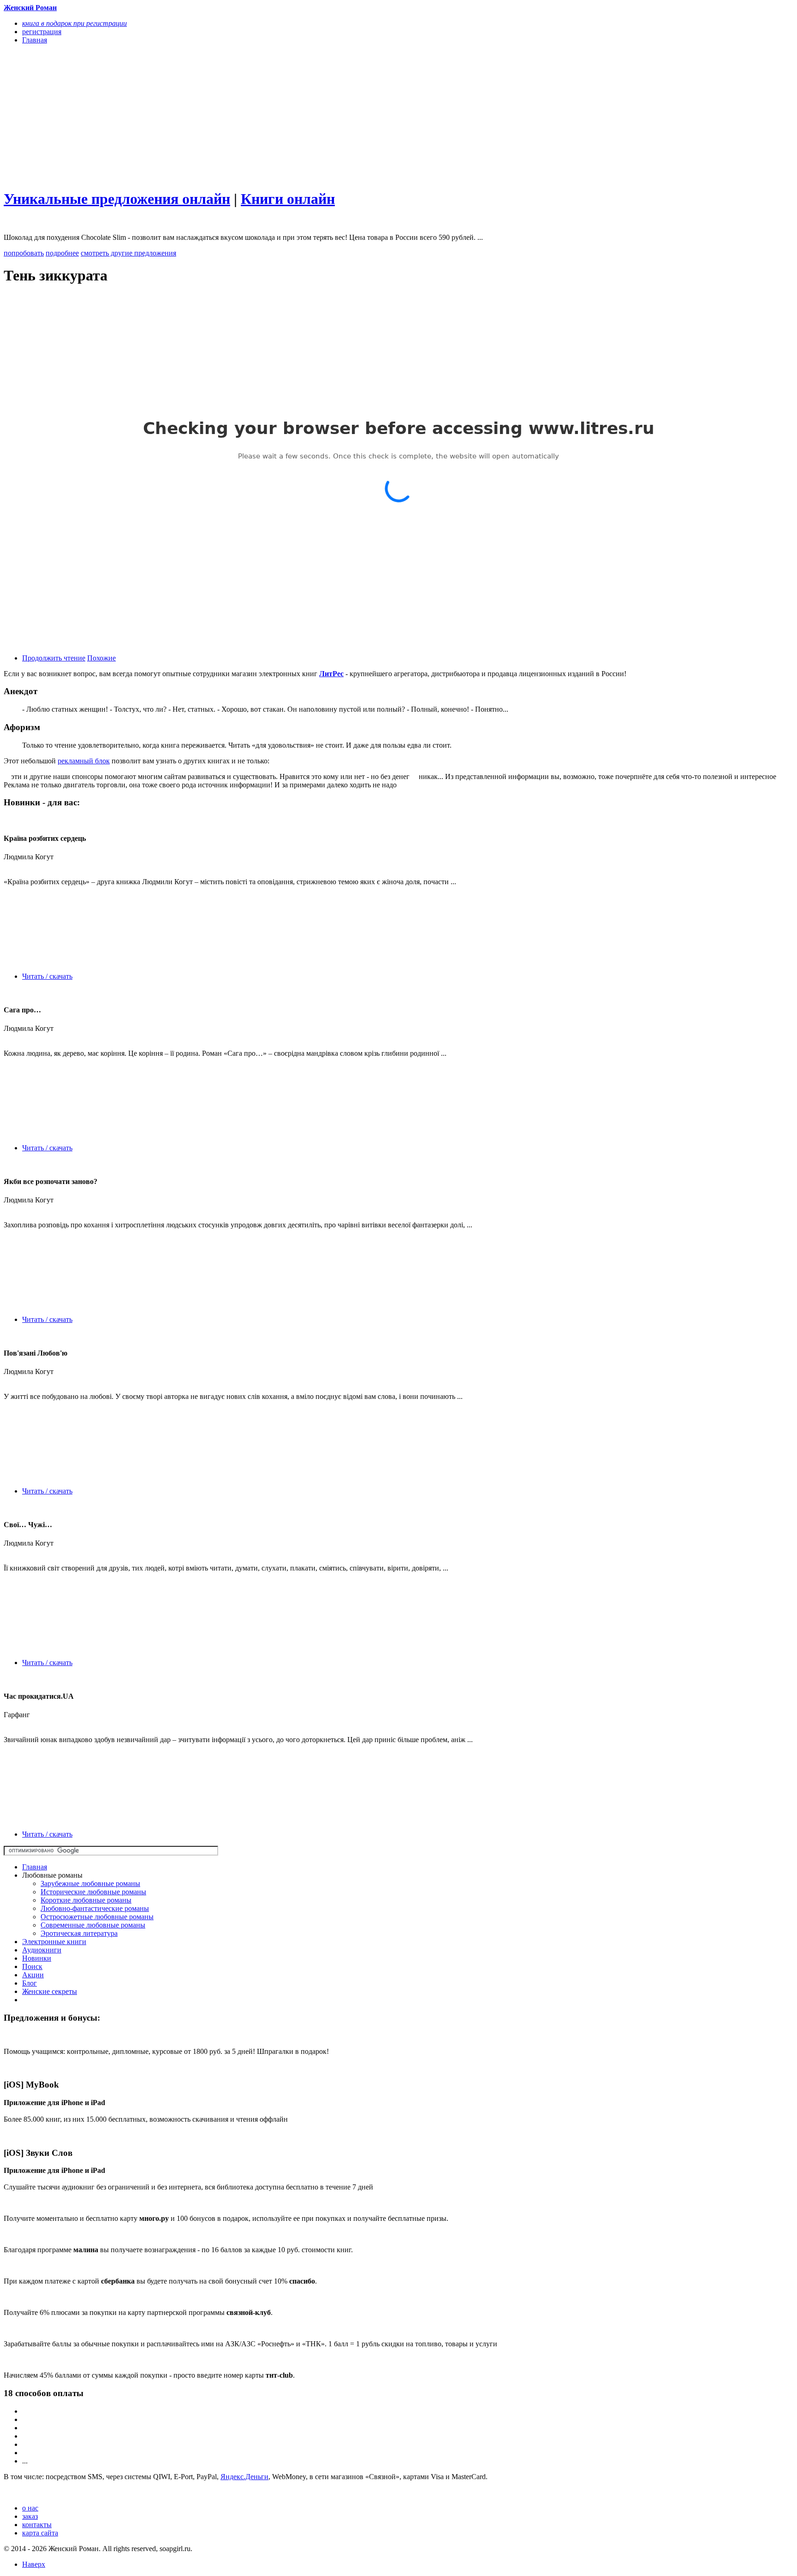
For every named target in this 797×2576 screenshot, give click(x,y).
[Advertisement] (280, 116)
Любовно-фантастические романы (95, 1908)
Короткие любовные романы (86, 1900)
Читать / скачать (47, 976)
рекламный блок (84, 761)
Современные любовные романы (93, 1925)
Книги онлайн (288, 199)
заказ (30, 2516)
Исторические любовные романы (93, 1892)
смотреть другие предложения (128, 253)
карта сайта (40, 2533)
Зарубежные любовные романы (90, 1883)
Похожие (101, 658)
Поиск (32, 1966)
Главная (35, 1867)
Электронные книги (54, 1942)
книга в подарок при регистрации (74, 23)
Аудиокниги (42, 1950)
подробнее (62, 253)
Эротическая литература (79, 1933)
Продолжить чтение (54, 658)
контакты (37, 2525)
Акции (33, 1975)
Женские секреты (50, 1991)
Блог (30, 1983)
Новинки (37, 1958)
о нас (30, 2508)
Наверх (34, 2564)
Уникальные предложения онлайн (117, 199)
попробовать (24, 253)
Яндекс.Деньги (244, 2477)
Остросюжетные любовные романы (97, 1917)
